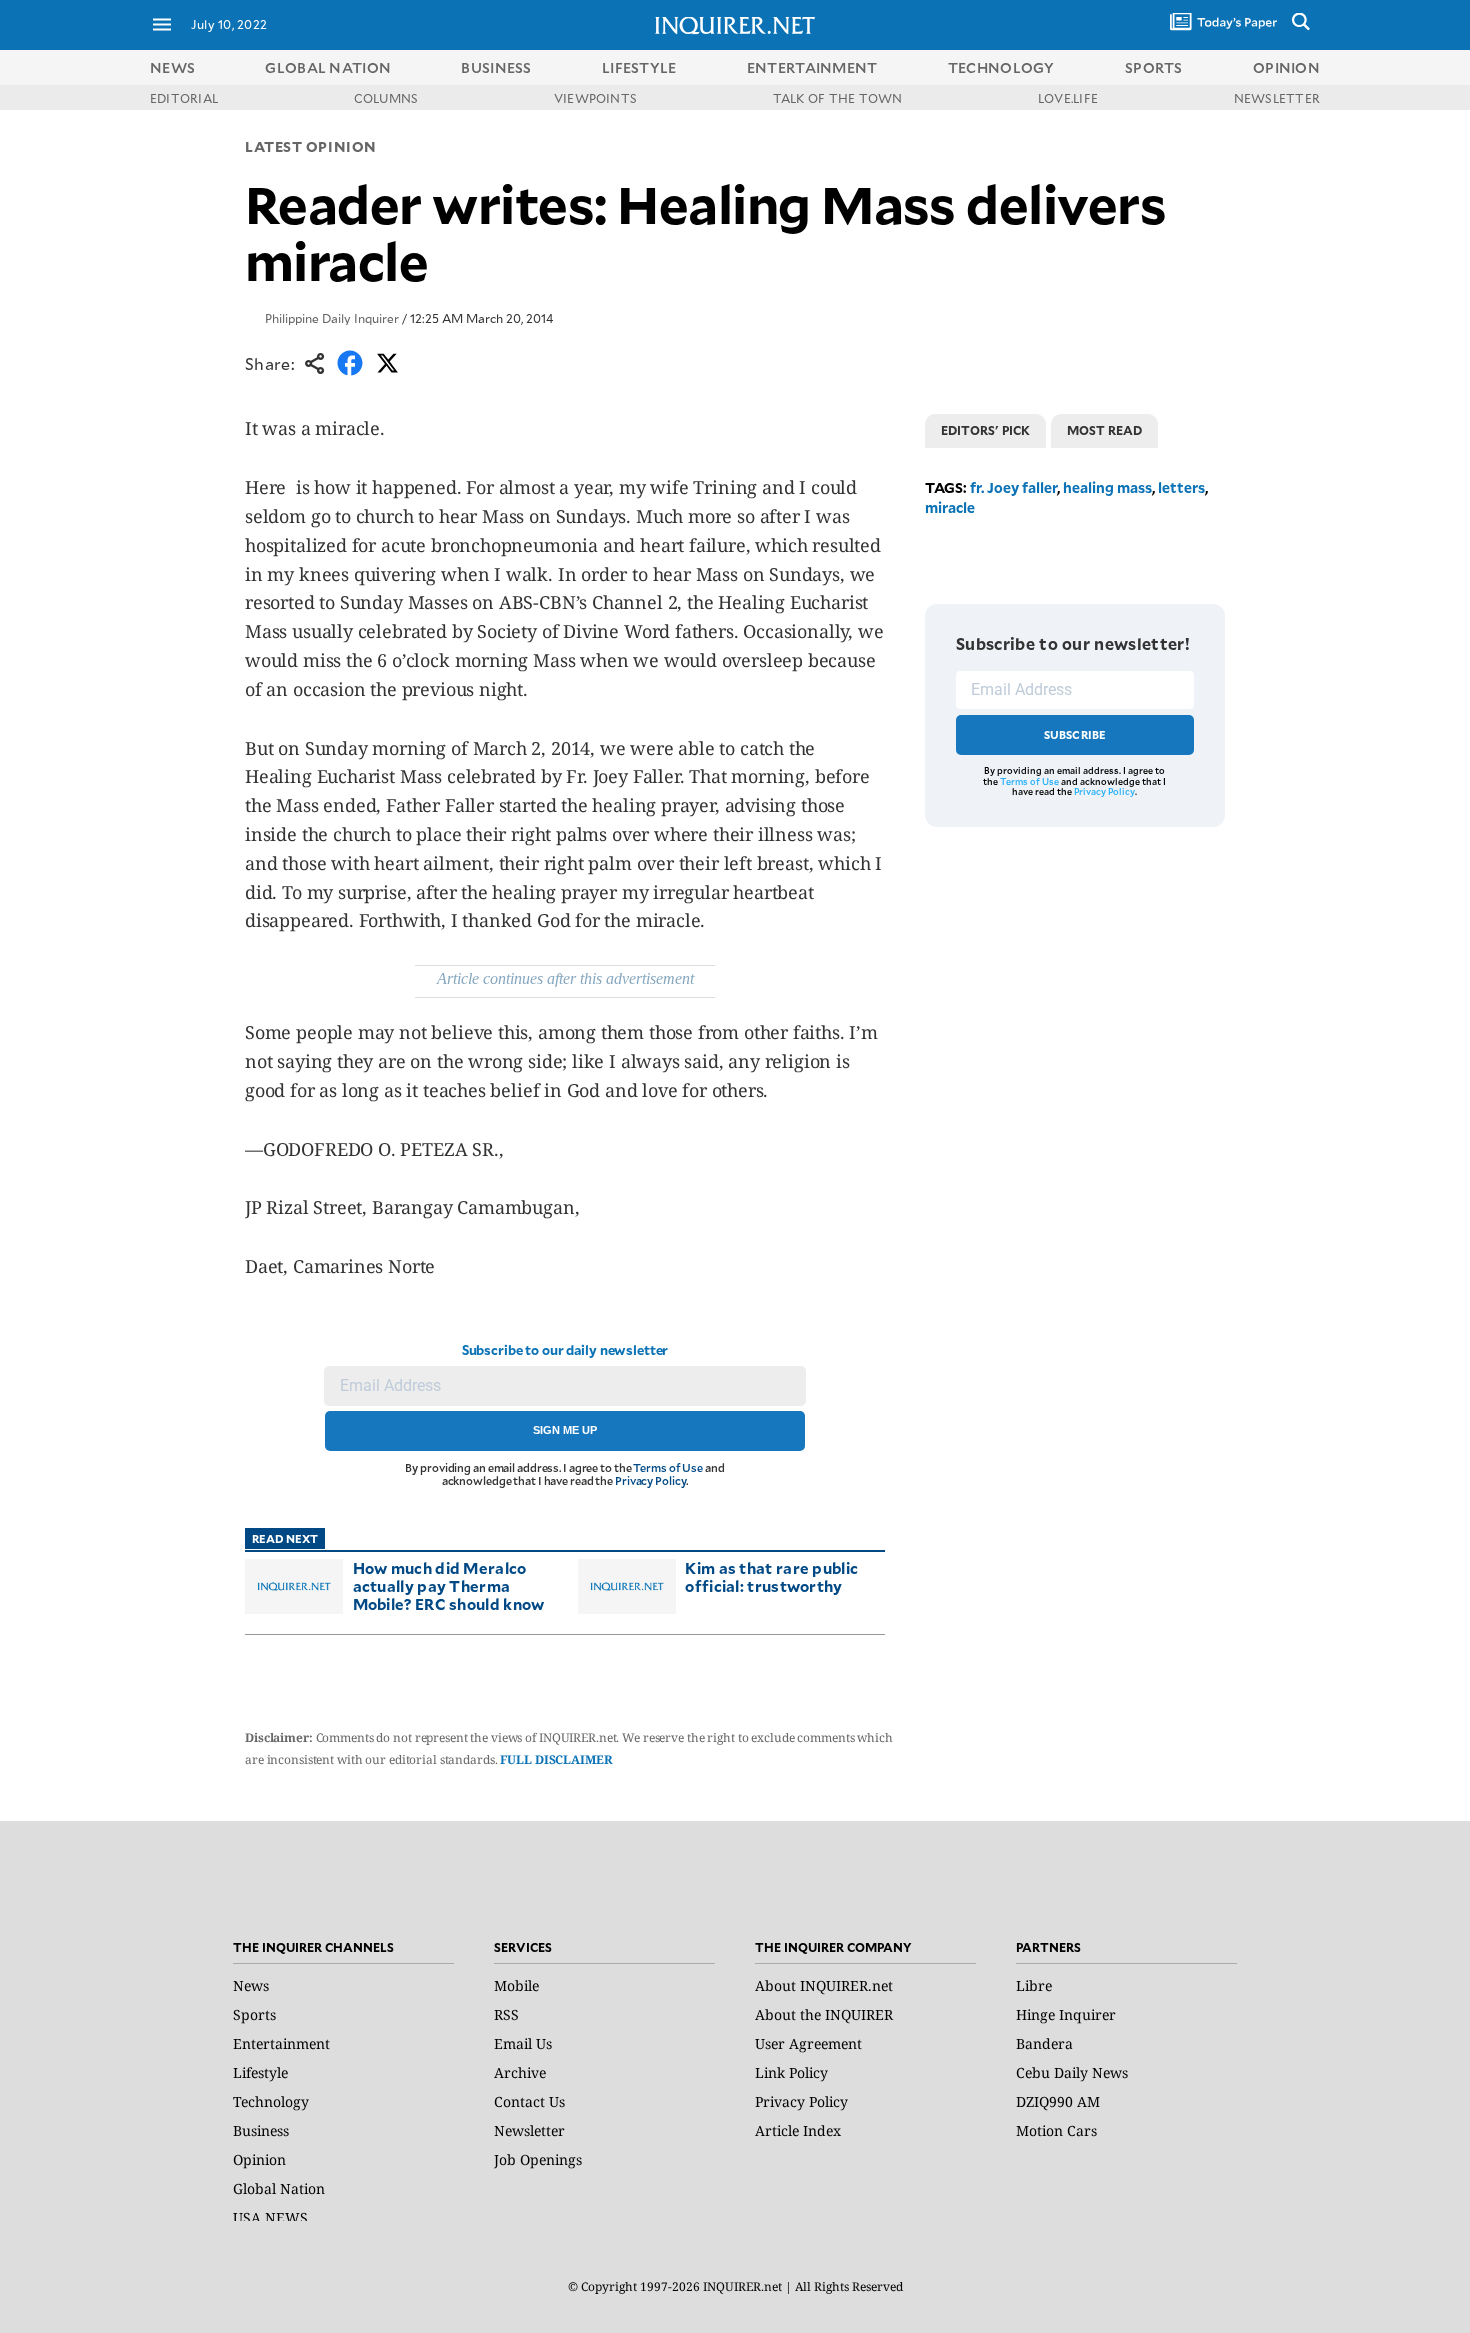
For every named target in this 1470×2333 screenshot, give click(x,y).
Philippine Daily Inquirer (332, 318)
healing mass (1107, 487)
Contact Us (529, 2101)
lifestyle (639, 67)
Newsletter (529, 2130)
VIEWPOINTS (595, 98)
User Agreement (808, 2043)
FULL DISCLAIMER (556, 1759)
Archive (520, 2072)
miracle (950, 507)
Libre (1034, 1985)
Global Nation (279, 2188)
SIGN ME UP (565, 1430)
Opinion (259, 2159)
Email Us (523, 2043)
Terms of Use (668, 1467)
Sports (254, 2014)
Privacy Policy (650, 1480)
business (496, 67)
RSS (506, 2014)
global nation (328, 67)
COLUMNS (386, 98)
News (172, 67)
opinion (1286, 67)
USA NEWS (270, 2217)
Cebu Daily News (1072, 2072)
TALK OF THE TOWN (838, 98)
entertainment (812, 67)
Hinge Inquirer (1066, 2014)
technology (1001, 67)
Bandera (1044, 2043)
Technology (271, 2101)
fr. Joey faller (1013, 487)
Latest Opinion (311, 146)
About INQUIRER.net (824, 1985)
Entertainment (281, 2043)
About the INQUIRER (824, 2014)
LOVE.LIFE (1068, 98)
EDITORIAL (184, 98)
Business (261, 2130)
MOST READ (1104, 430)
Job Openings (538, 2159)
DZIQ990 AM (1058, 2101)
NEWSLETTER (1277, 98)
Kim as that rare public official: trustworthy (771, 1576)
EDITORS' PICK (985, 430)
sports (1154, 67)
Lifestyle (260, 2072)
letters (1181, 487)
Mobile (516, 1985)
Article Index (798, 2130)
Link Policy (791, 2072)
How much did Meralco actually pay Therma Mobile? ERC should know (449, 1585)
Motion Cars (1056, 2130)
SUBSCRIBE (1075, 734)
